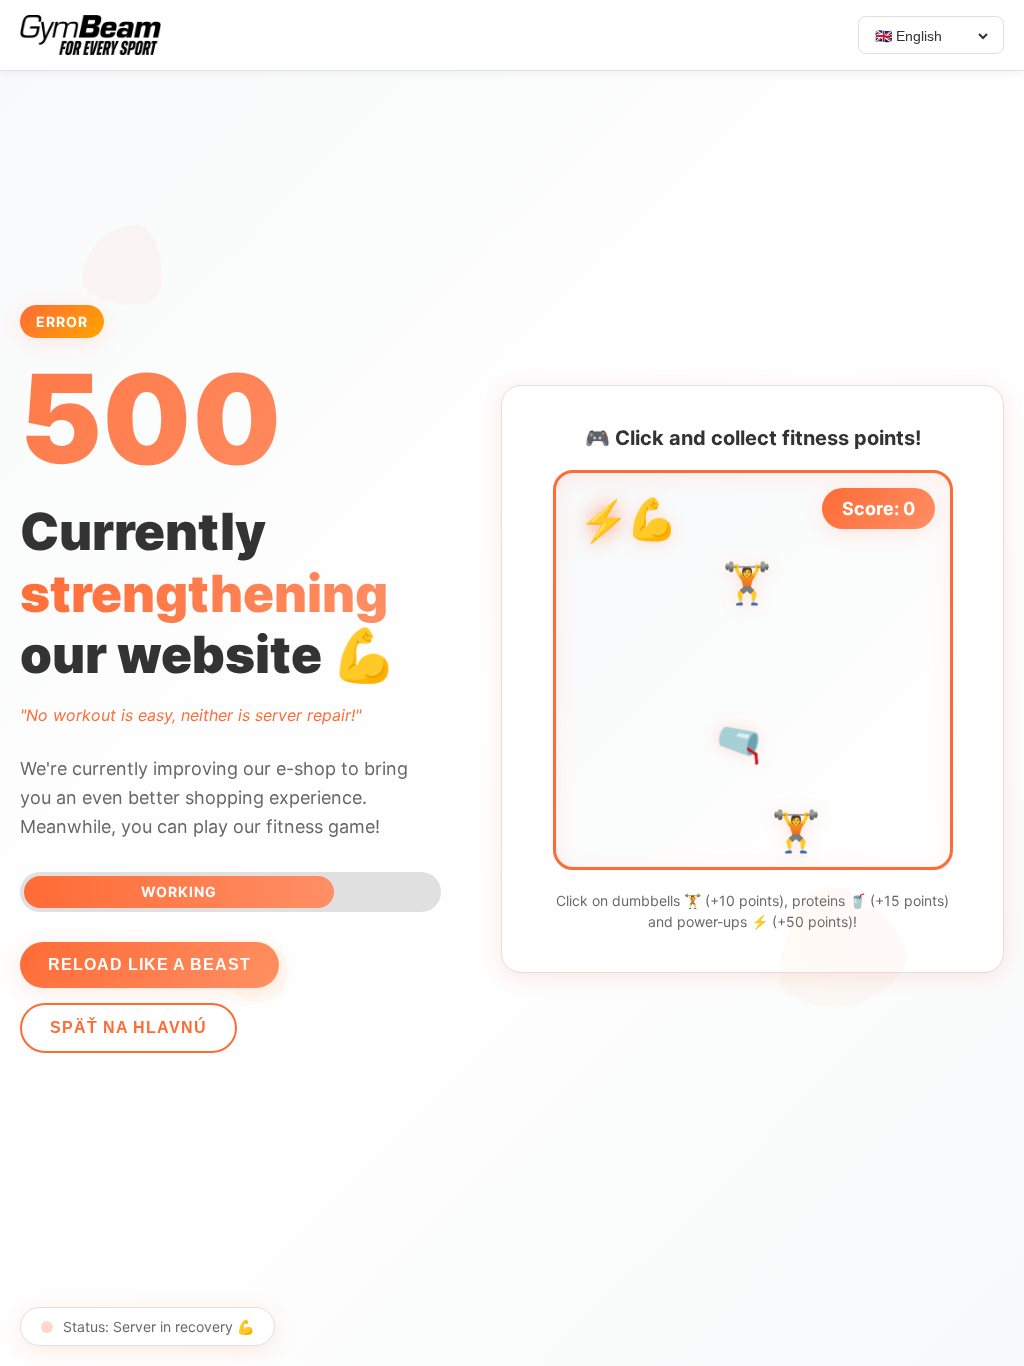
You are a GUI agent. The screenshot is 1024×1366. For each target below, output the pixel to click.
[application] (753, 670)
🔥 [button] (851, 747)
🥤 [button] (742, 742)
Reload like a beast (149, 964)
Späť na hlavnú (128, 1027)
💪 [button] (652, 525)
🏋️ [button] (747, 588)
